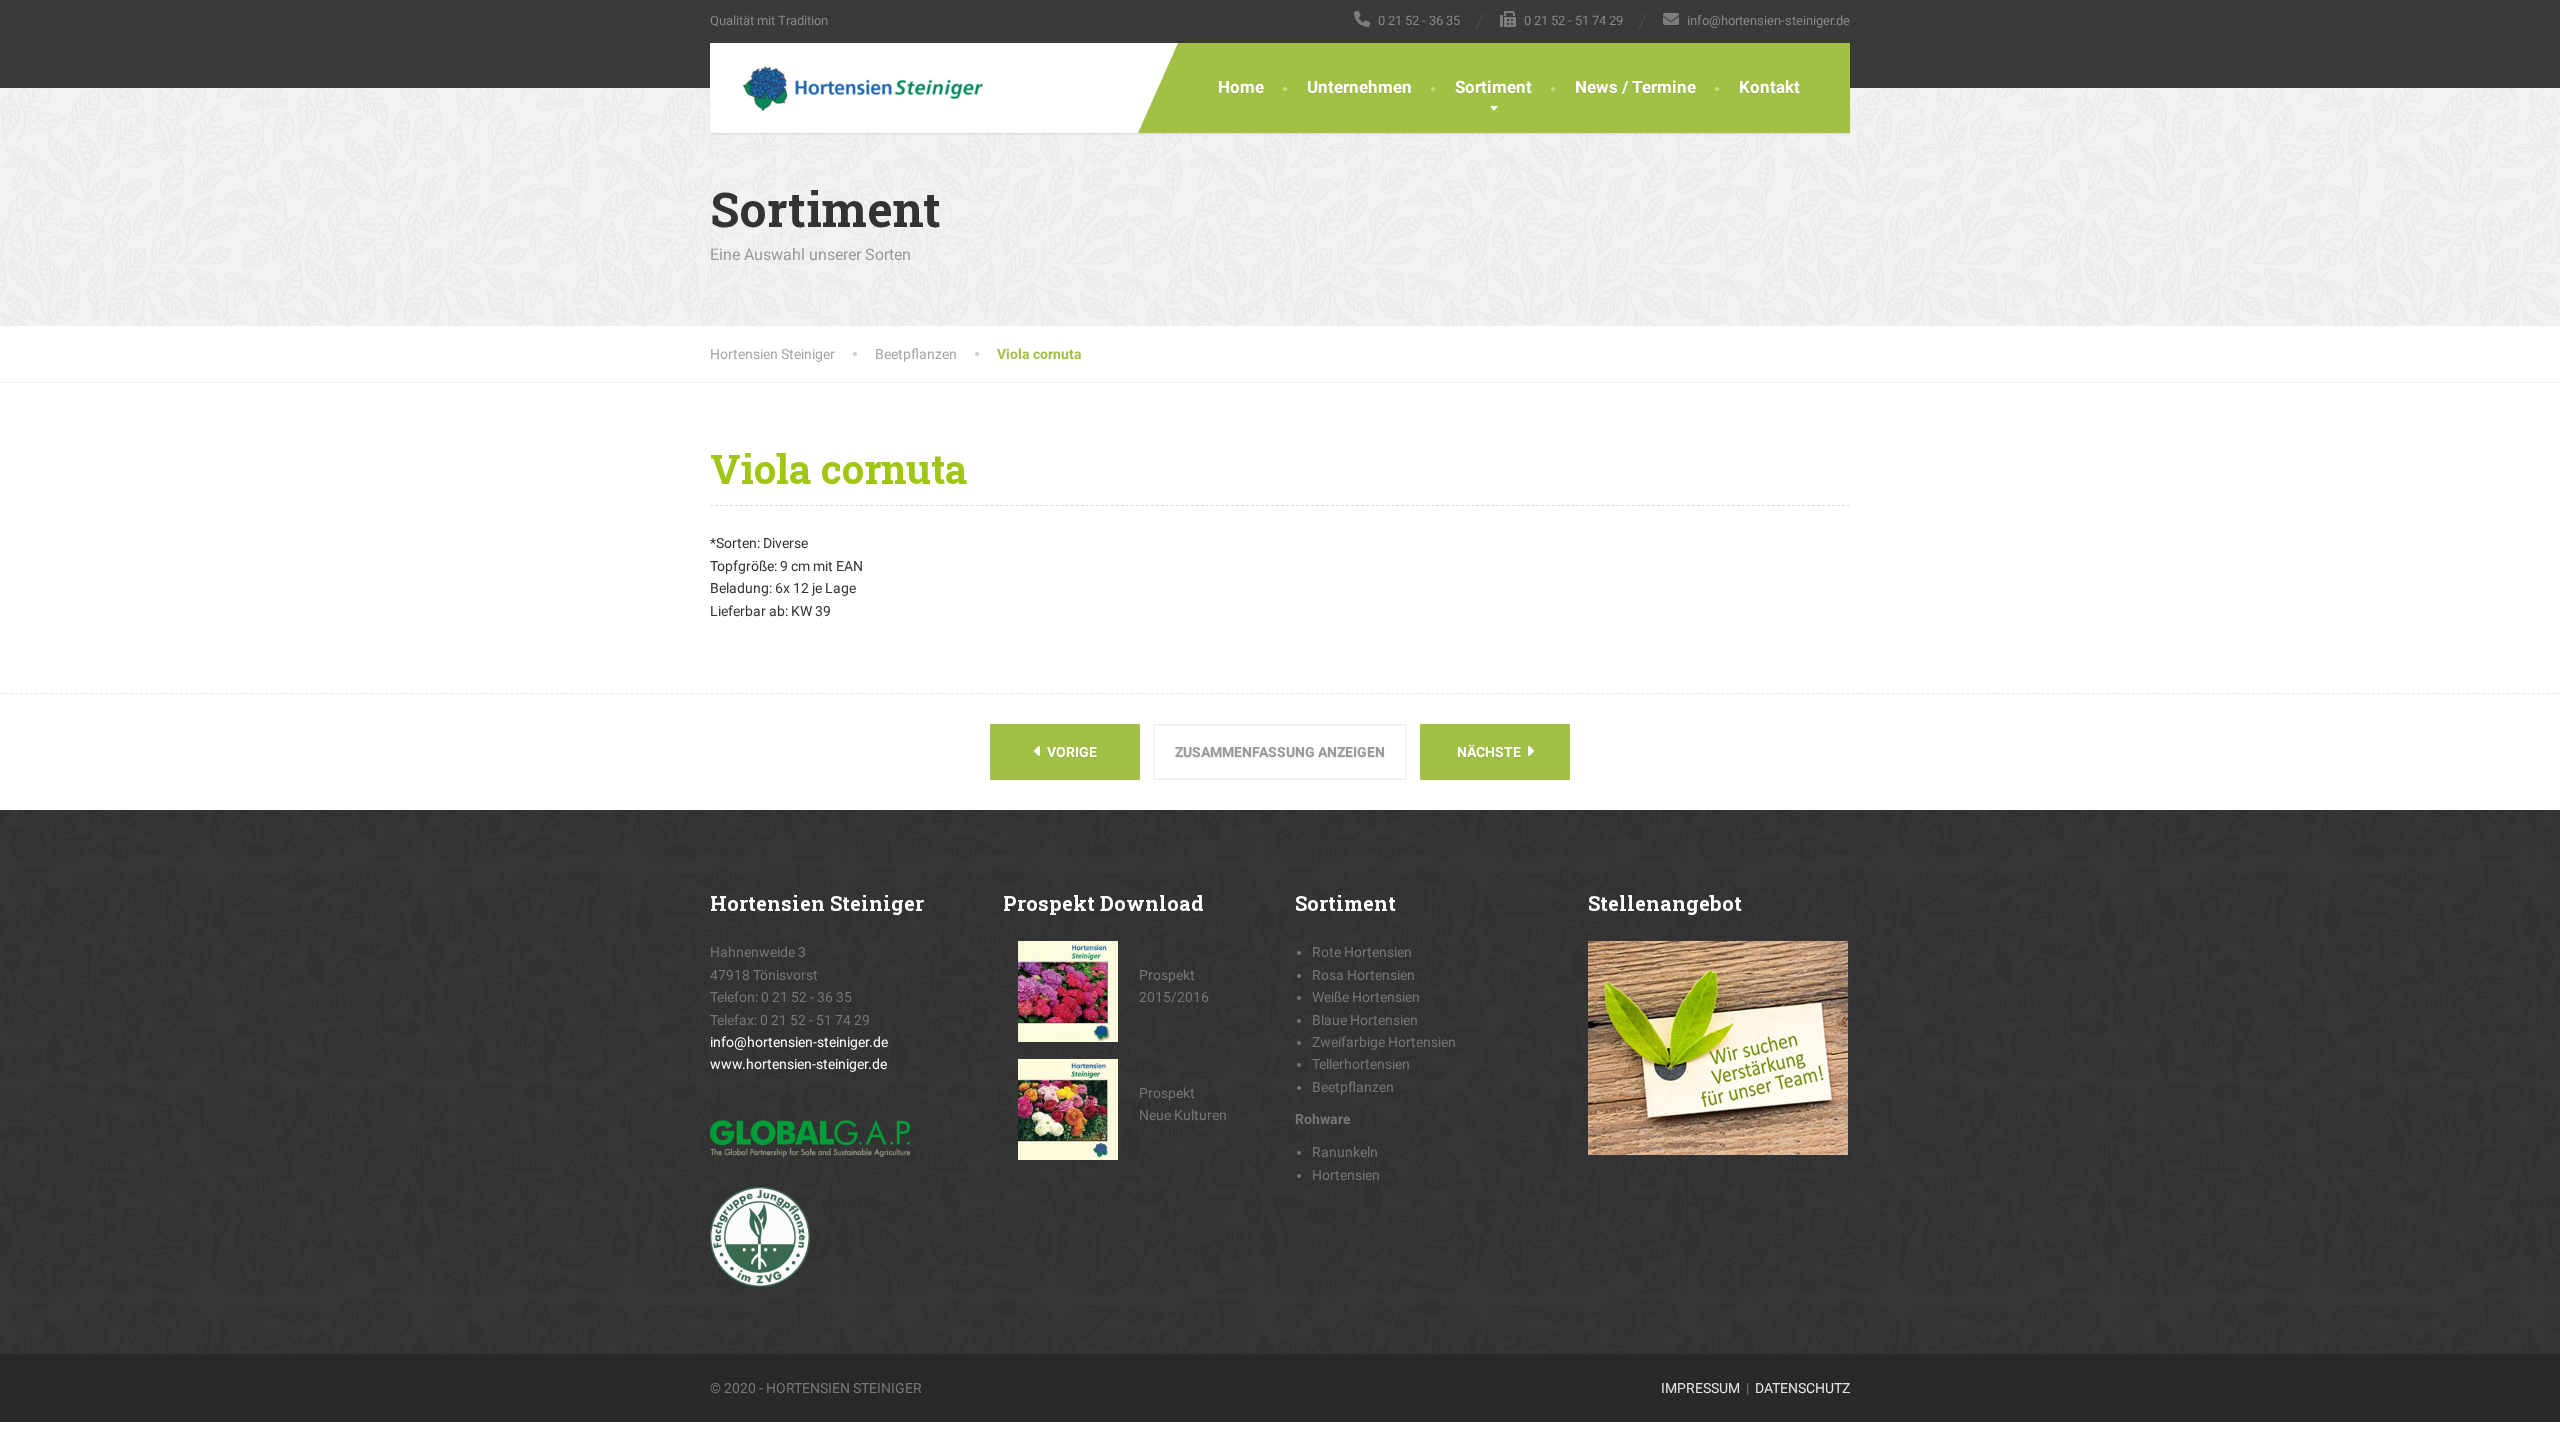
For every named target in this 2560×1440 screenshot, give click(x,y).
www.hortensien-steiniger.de (798, 1064)
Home (1241, 87)
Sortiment (1493, 87)
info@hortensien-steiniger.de (799, 1042)
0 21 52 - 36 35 (806, 997)
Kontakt (1769, 87)
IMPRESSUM (1700, 1388)
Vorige (1070, 752)
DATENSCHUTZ (1802, 1388)
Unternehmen (1359, 87)
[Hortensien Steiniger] (847, 88)
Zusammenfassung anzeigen (1280, 752)
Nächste (1490, 752)
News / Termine (1635, 87)
